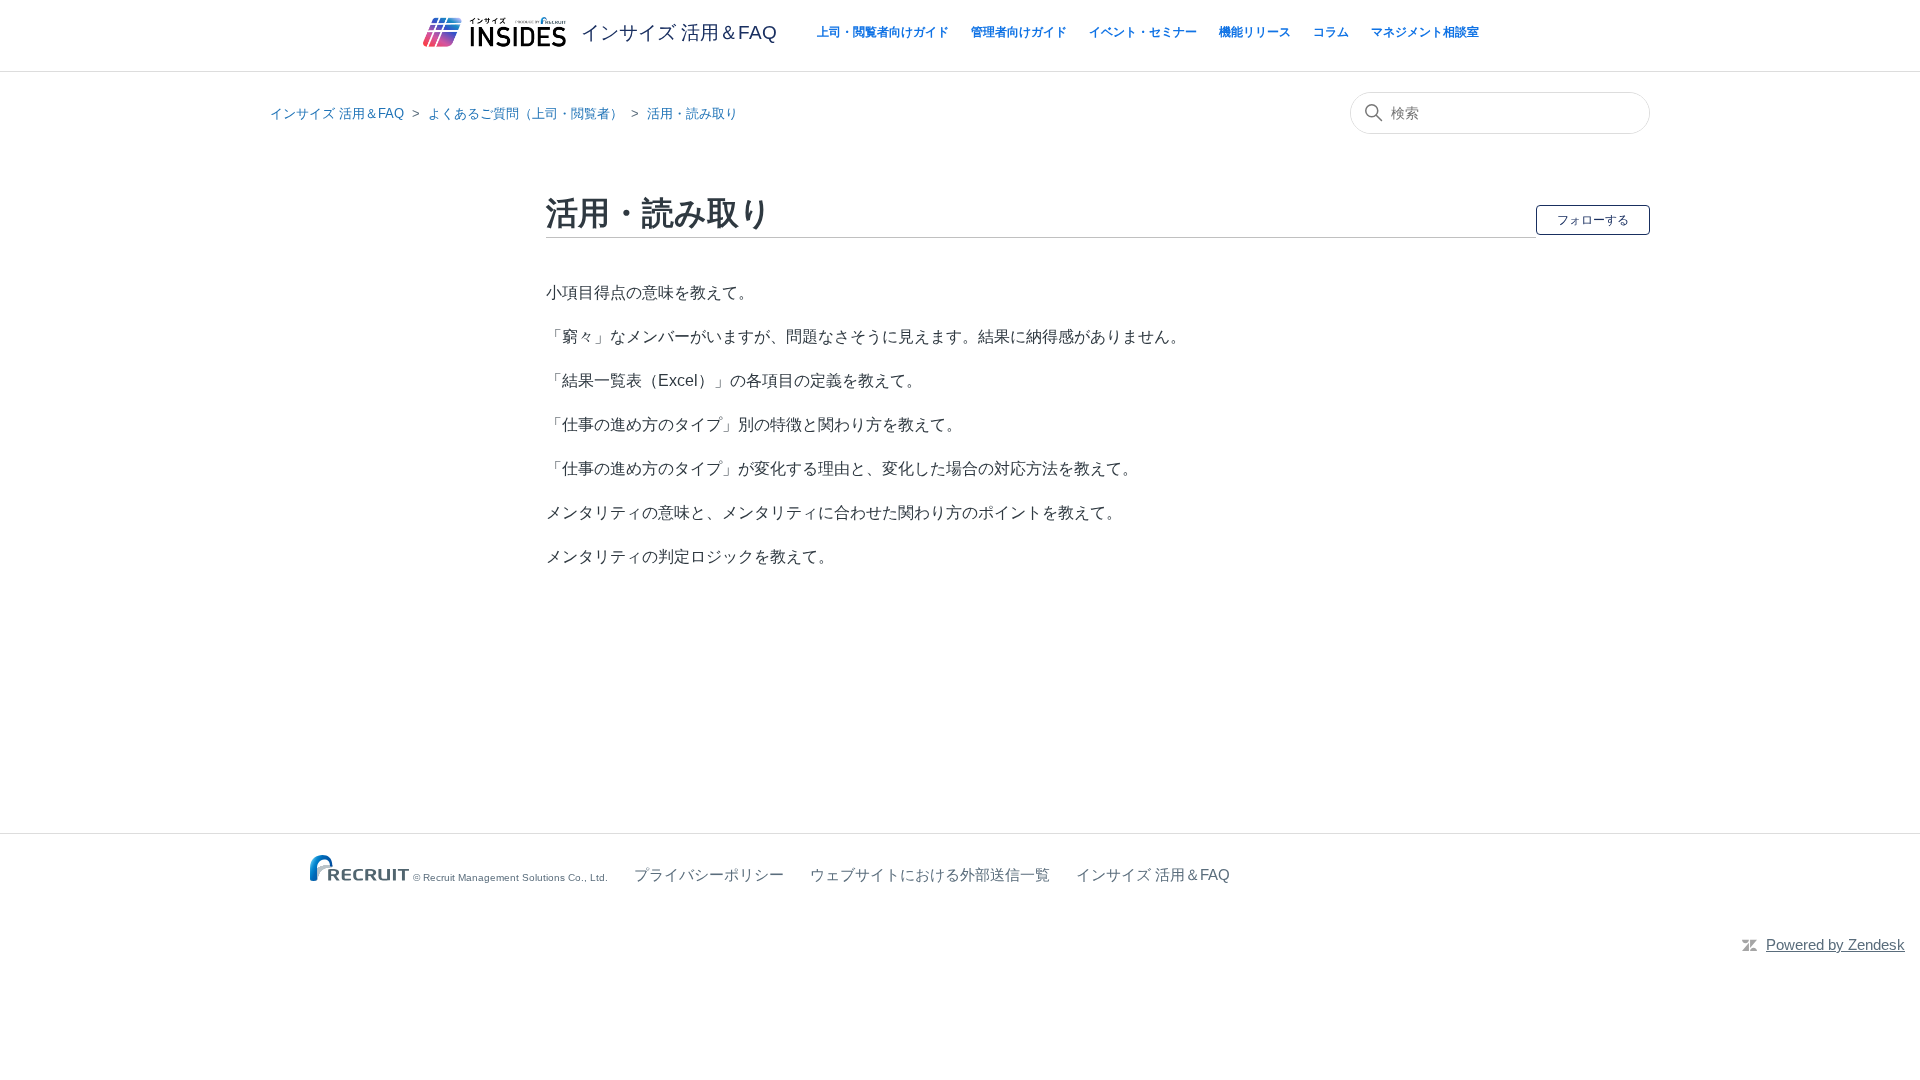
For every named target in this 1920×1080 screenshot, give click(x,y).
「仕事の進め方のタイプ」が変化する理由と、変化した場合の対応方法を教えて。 (842, 468)
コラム (1331, 32)
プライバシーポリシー (709, 874)
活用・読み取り (692, 113)
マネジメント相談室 (1425, 32)
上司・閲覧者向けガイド (883, 32)
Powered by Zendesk (1835, 944)
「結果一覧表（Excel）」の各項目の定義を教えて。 (734, 380)
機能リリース (1255, 32)
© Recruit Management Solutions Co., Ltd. (510, 877)
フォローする (1593, 220)
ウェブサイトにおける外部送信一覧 (930, 874)
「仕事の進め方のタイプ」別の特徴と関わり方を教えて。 (754, 424)
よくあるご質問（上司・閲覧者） (525, 113)
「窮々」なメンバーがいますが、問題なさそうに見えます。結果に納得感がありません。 (866, 336)
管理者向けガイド (1019, 32)
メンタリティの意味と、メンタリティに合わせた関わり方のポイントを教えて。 (834, 512)
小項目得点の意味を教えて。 (650, 292)
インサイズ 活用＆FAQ (337, 113)
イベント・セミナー (1143, 32)
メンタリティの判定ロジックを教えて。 (690, 556)
